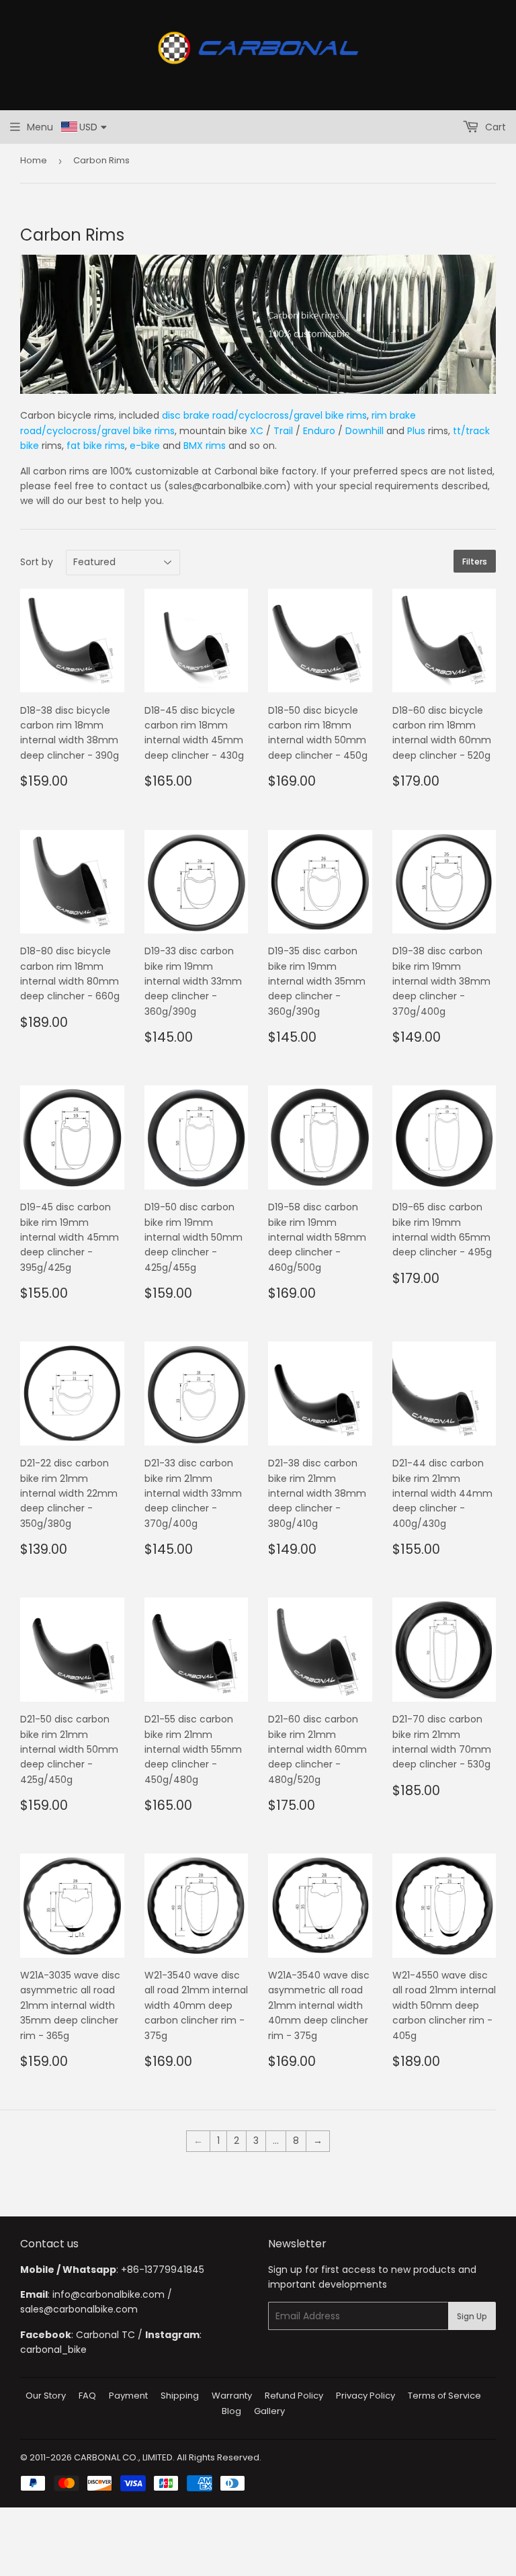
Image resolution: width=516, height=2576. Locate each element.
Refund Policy (294, 2396)
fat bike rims (96, 446)
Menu (40, 127)
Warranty (232, 2396)
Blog (231, 2411)
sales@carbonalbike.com (79, 2309)
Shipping (180, 2396)
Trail (283, 431)
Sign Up (472, 2316)
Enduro (319, 431)
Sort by (37, 562)
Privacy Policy (365, 2396)
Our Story (46, 2396)
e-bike (145, 446)
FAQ (87, 2396)
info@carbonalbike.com (109, 2294)
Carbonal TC (105, 2335)
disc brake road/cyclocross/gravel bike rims (264, 415)
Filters (475, 562)
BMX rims (205, 446)
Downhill (364, 431)
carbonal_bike (53, 2350)
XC (257, 431)
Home (34, 160)
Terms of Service (444, 2396)
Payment (128, 2396)
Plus (416, 431)
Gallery (269, 2411)
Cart (494, 127)
